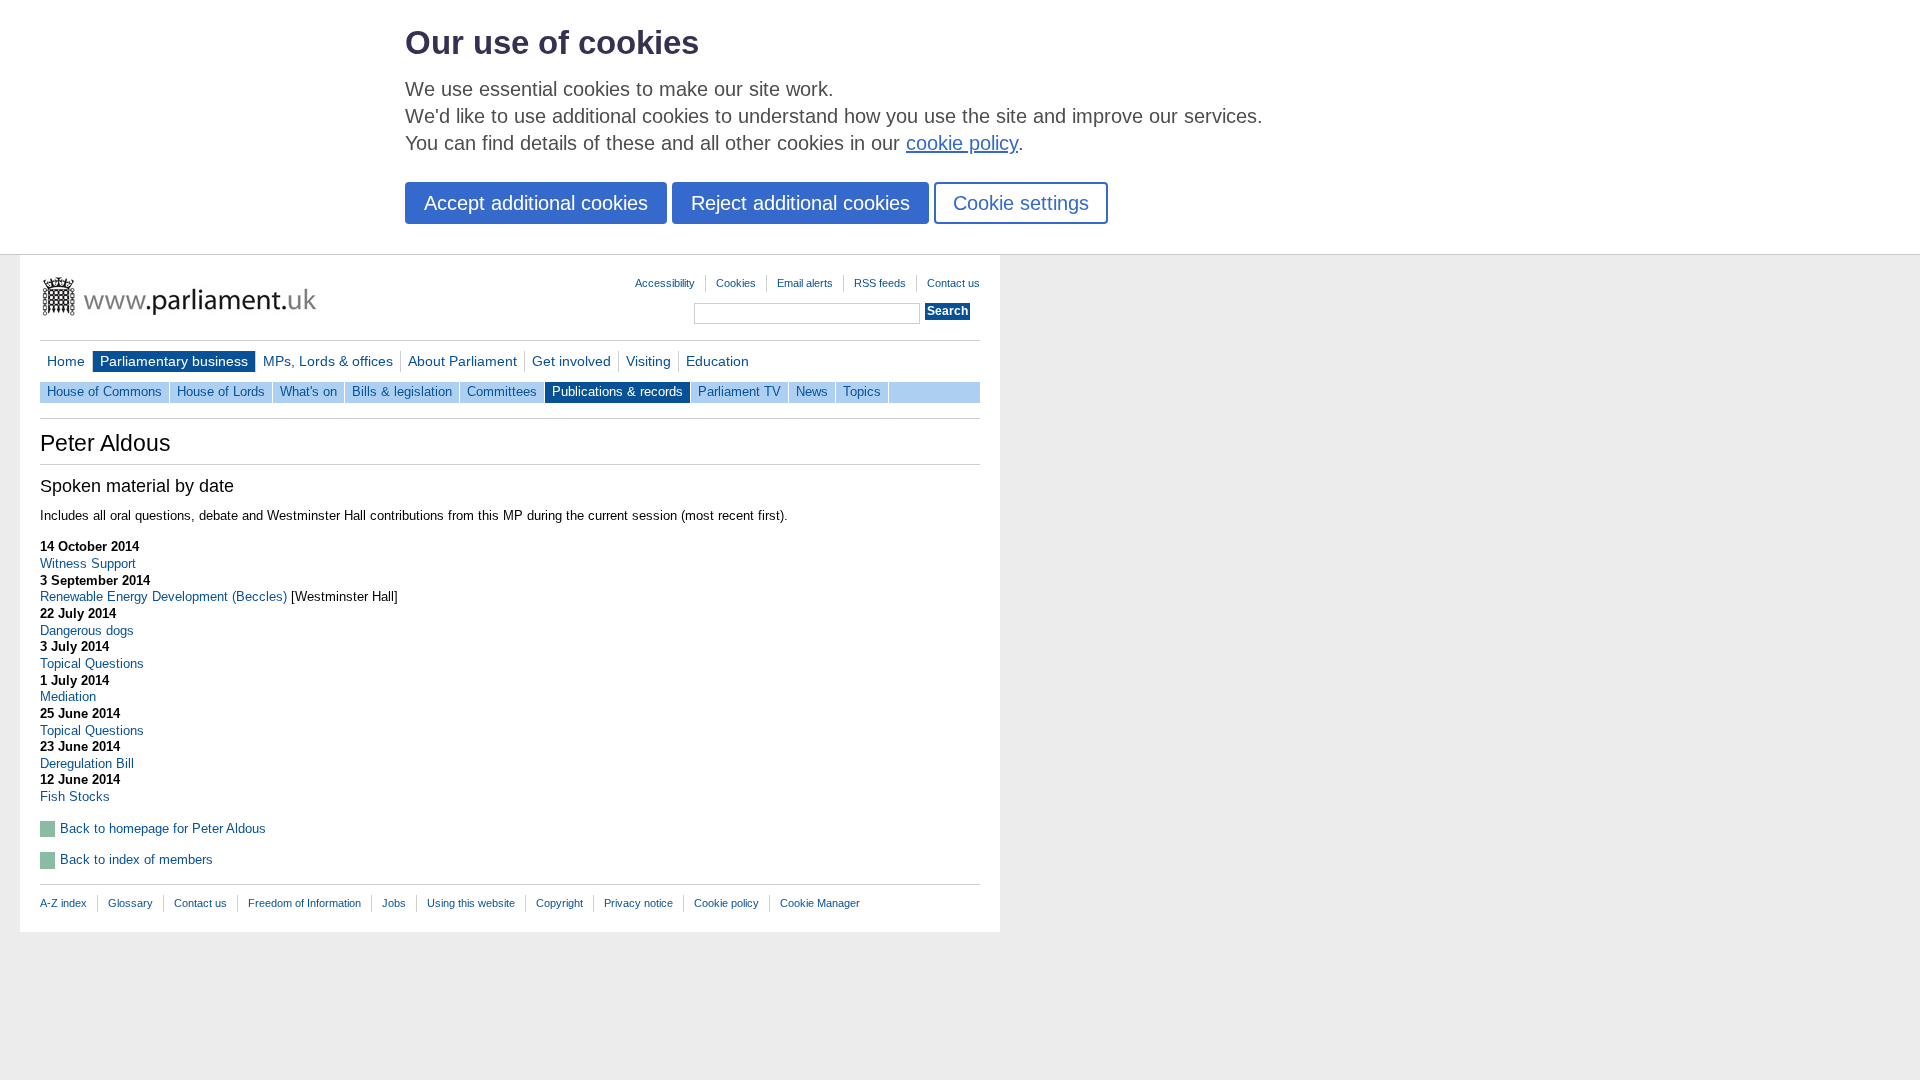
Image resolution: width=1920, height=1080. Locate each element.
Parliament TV (739, 391)
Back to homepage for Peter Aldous (163, 828)
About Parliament (462, 361)
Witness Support (88, 563)
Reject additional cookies (800, 203)
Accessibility (665, 283)
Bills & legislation (402, 391)
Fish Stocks (75, 796)
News (812, 391)
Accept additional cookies (536, 203)
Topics (862, 391)
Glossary (130, 903)
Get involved (571, 361)
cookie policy (962, 143)
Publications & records (617, 391)
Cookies (736, 283)
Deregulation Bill (87, 763)
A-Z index (63, 903)
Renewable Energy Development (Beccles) (163, 596)
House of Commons (104, 391)
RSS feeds (880, 283)
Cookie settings (1021, 203)
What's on (308, 391)
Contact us (953, 283)
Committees (502, 391)
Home (66, 361)
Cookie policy (726, 903)
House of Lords (221, 391)
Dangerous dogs (87, 630)
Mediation (68, 696)
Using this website (471, 903)
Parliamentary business (174, 361)
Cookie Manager (820, 903)
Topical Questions (92, 663)
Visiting (648, 361)
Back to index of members (136, 859)
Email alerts (805, 283)
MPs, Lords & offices (328, 361)
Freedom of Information (304, 903)
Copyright (559, 903)
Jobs (394, 903)
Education (717, 361)
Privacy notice (638, 903)
